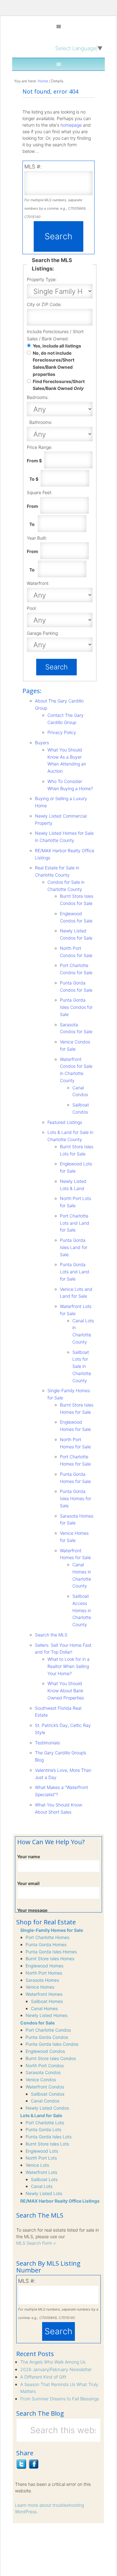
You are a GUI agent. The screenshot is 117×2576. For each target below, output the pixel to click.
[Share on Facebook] (34, 2467)
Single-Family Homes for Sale (52, 1930)
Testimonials (47, 1743)
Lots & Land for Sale (41, 2115)
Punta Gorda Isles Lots (49, 2137)
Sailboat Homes (47, 2001)
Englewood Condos (45, 2051)
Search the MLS (51, 1635)
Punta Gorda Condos (47, 2037)
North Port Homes (44, 1973)
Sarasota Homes (42, 1980)
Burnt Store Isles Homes (50, 1959)
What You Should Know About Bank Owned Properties (66, 1691)
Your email (28, 1883)
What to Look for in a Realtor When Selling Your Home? (68, 1666)
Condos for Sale (37, 2023)
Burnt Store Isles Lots (47, 2144)
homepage (71, 125)
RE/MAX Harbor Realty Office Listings (60, 2201)
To (33, 524)
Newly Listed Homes (46, 2015)
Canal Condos (45, 2101)
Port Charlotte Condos (48, 2030)
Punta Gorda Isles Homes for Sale (76, 1498)
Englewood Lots (42, 2151)
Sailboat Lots (44, 2179)
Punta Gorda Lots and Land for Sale (75, 1272)
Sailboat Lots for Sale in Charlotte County (82, 1366)
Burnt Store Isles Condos (51, 2058)
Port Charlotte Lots (45, 2123)
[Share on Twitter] (21, 2467)
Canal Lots (42, 2186)
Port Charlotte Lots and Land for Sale (75, 1223)
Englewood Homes (44, 1966)
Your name (29, 1857)
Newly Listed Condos (47, 2108)
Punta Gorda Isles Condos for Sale (76, 1007)
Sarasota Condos (43, 2072)
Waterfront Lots (41, 2172)
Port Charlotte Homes (47, 1937)
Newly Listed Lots (44, 2193)
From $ (35, 461)
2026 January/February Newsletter (56, 2369)
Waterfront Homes (44, 1994)
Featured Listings (65, 1122)
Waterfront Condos (45, 2087)
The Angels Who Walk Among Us (53, 2362)
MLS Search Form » (36, 2243)
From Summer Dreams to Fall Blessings (60, 2399)
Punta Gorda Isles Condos (52, 2044)
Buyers (42, 743)
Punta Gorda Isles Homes (51, 1952)
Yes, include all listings (57, 346)
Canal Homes (44, 2008)
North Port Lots (41, 2158)
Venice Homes (40, 1987)
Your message (32, 1910)
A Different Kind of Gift (43, 2377)
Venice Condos (41, 2080)
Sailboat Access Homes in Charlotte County (82, 1610)
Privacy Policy (62, 732)
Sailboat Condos (48, 2094)
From (33, 506)
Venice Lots (37, 2165)
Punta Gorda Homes (46, 1944)
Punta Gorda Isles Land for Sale (74, 1247)
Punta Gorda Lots (43, 2129)
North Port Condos (45, 2066)
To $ (34, 479)
